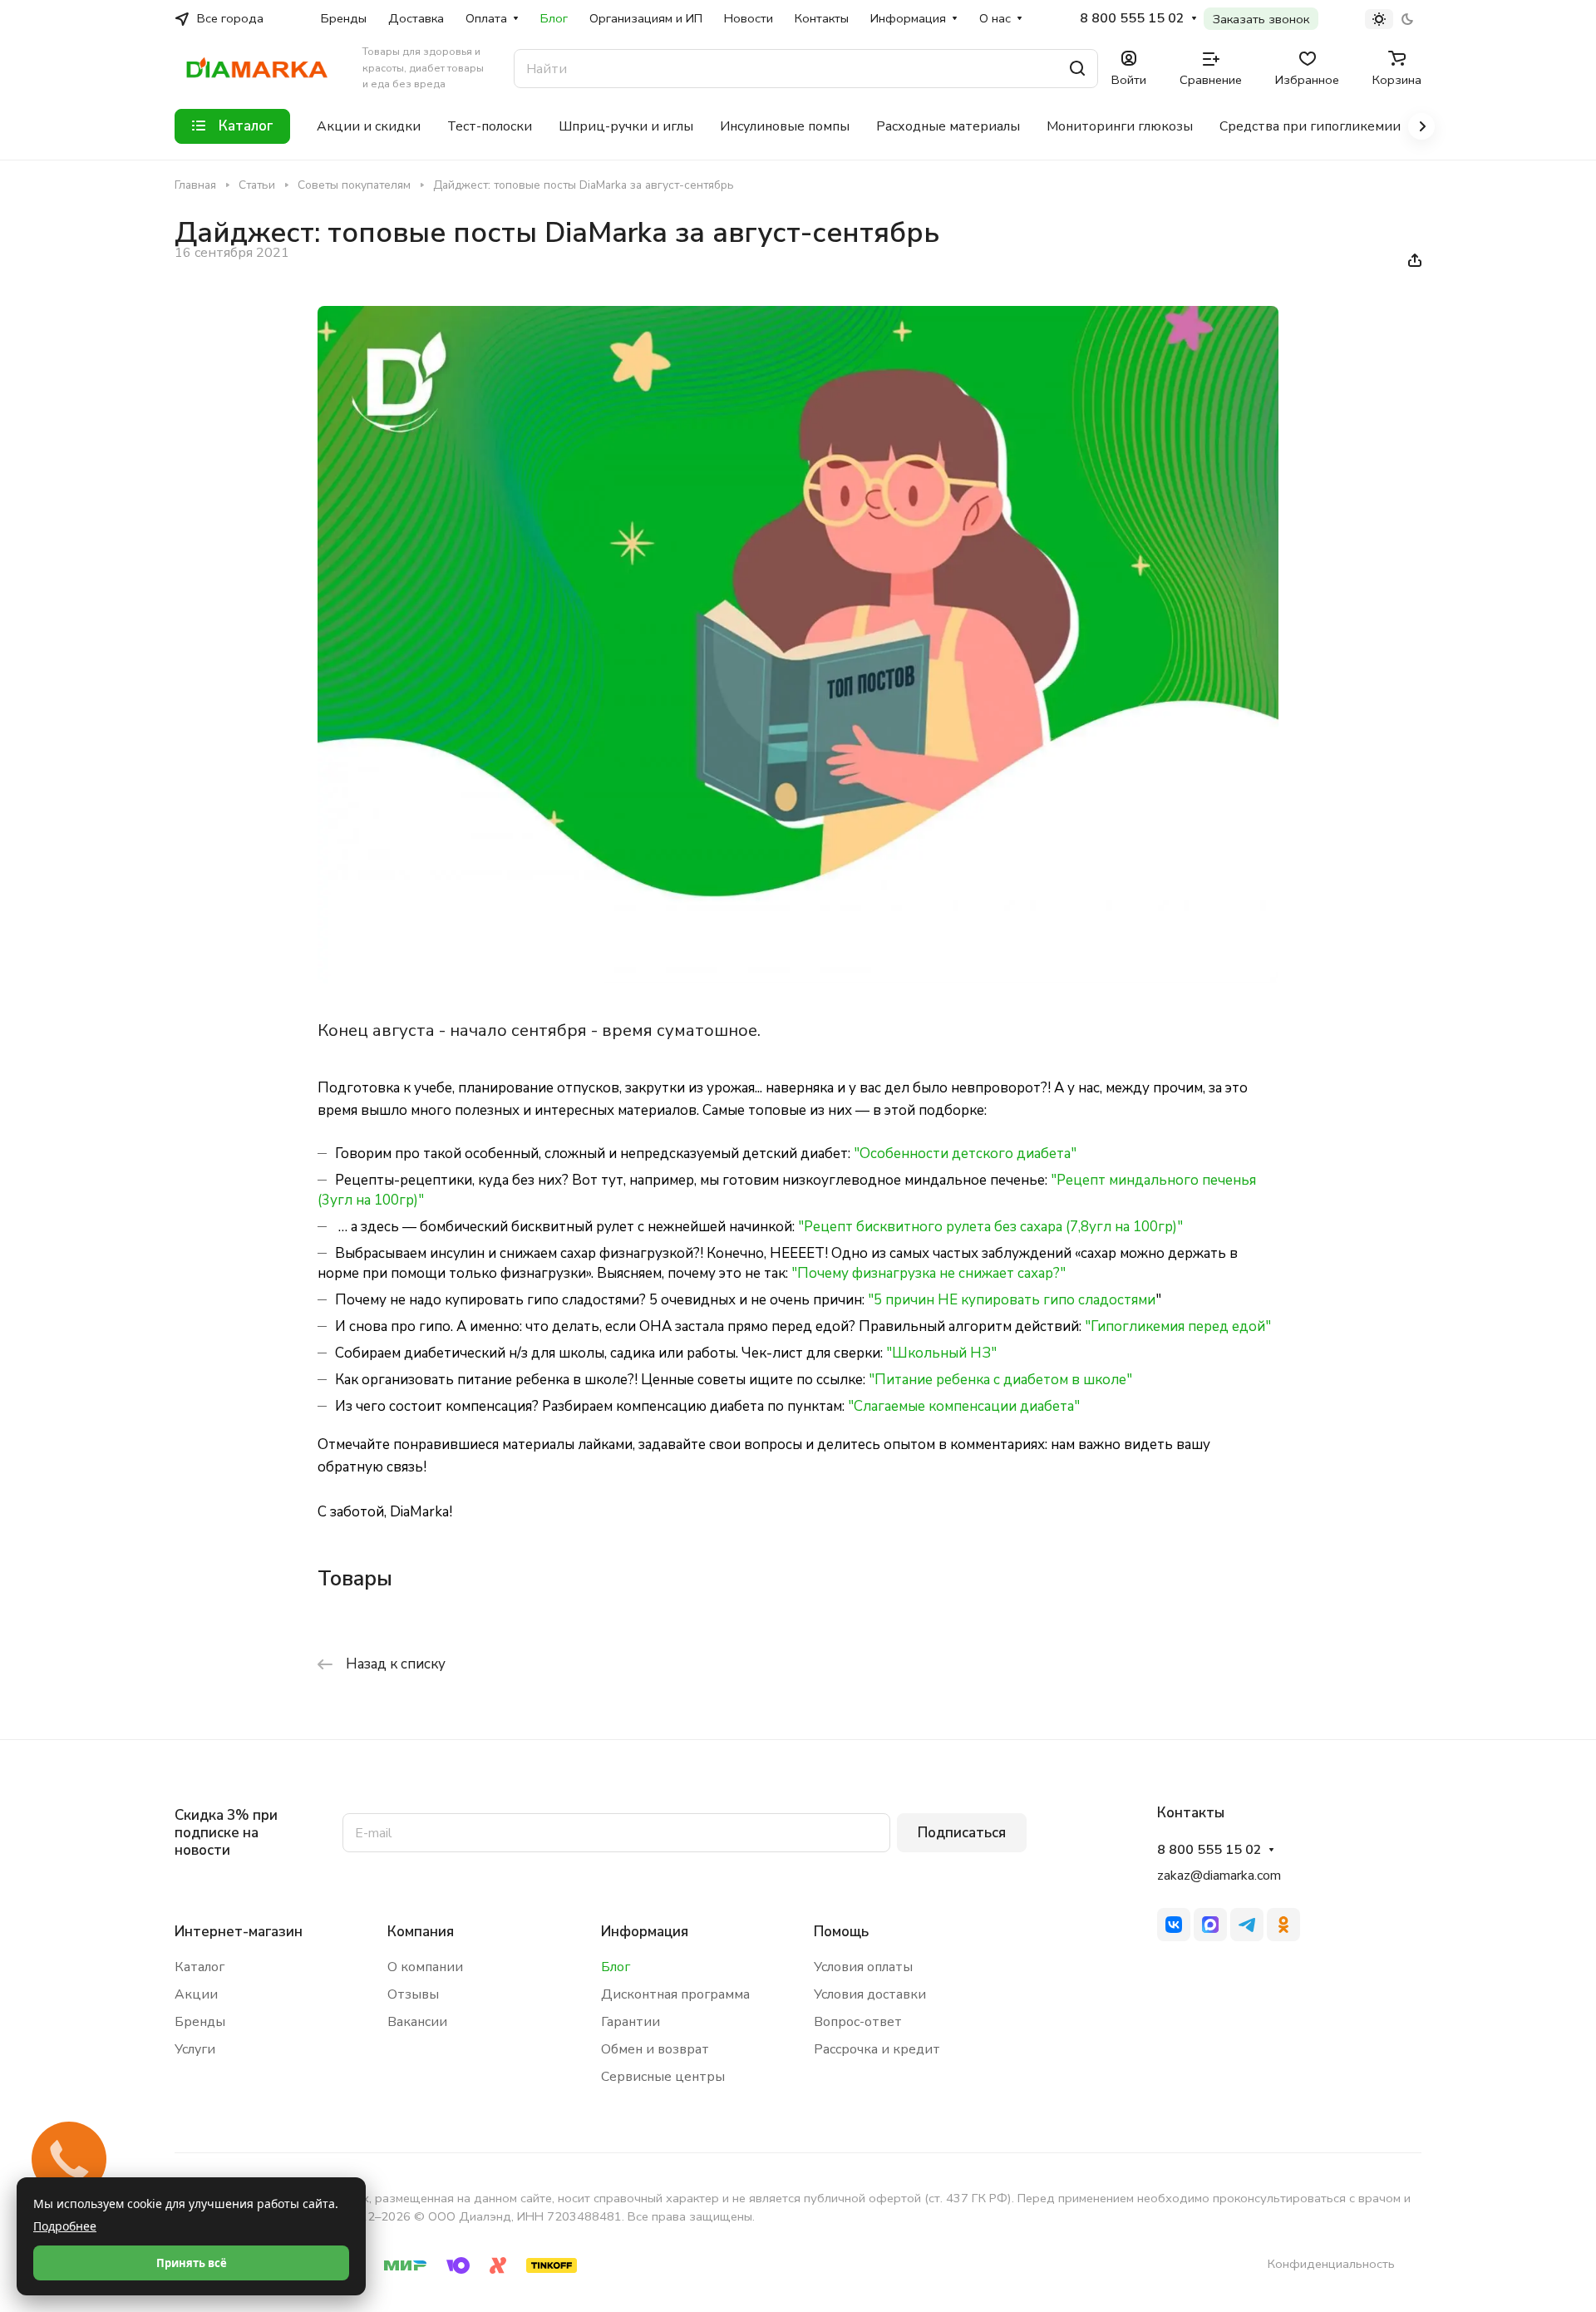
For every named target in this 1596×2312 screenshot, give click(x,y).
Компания (421, 1932)
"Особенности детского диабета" (965, 1154)
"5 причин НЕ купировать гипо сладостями (1012, 1300)
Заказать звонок (1261, 19)
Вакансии (417, 2022)
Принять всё (192, 2263)
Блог (616, 1967)
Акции (196, 1994)
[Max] (1210, 1925)
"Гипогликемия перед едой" (1178, 1326)
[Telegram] (1247, 1925)
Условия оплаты (863, 1967)
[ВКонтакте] (1174, 1925)
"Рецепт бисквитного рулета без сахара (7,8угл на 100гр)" (990, 1227)
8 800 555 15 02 (1132, 19)
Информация (645, 1932)
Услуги (195, 2049)
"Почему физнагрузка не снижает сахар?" (929, 1273)
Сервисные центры (663, 2077)
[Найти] (1077, 69)
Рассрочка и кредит (877, 2049)
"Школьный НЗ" (941, 1353)
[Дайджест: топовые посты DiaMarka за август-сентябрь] (798, 979)
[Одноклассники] (1283, 1925)
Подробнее (65, 2226)
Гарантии (631, 2022)
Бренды (200, 2022)
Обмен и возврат (655, 2049)
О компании (425, 1967)
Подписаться (962, 1833)
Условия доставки (870, 1994)
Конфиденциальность (1331, 2264)
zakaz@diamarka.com (1219, 1876)
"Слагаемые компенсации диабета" (964, 1406)
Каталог (199, 1967)
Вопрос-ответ (858, 2022)
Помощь (841, 1932)
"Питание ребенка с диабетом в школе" (1000, 1380)
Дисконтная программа (675, 1994)
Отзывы (413, 1994)
